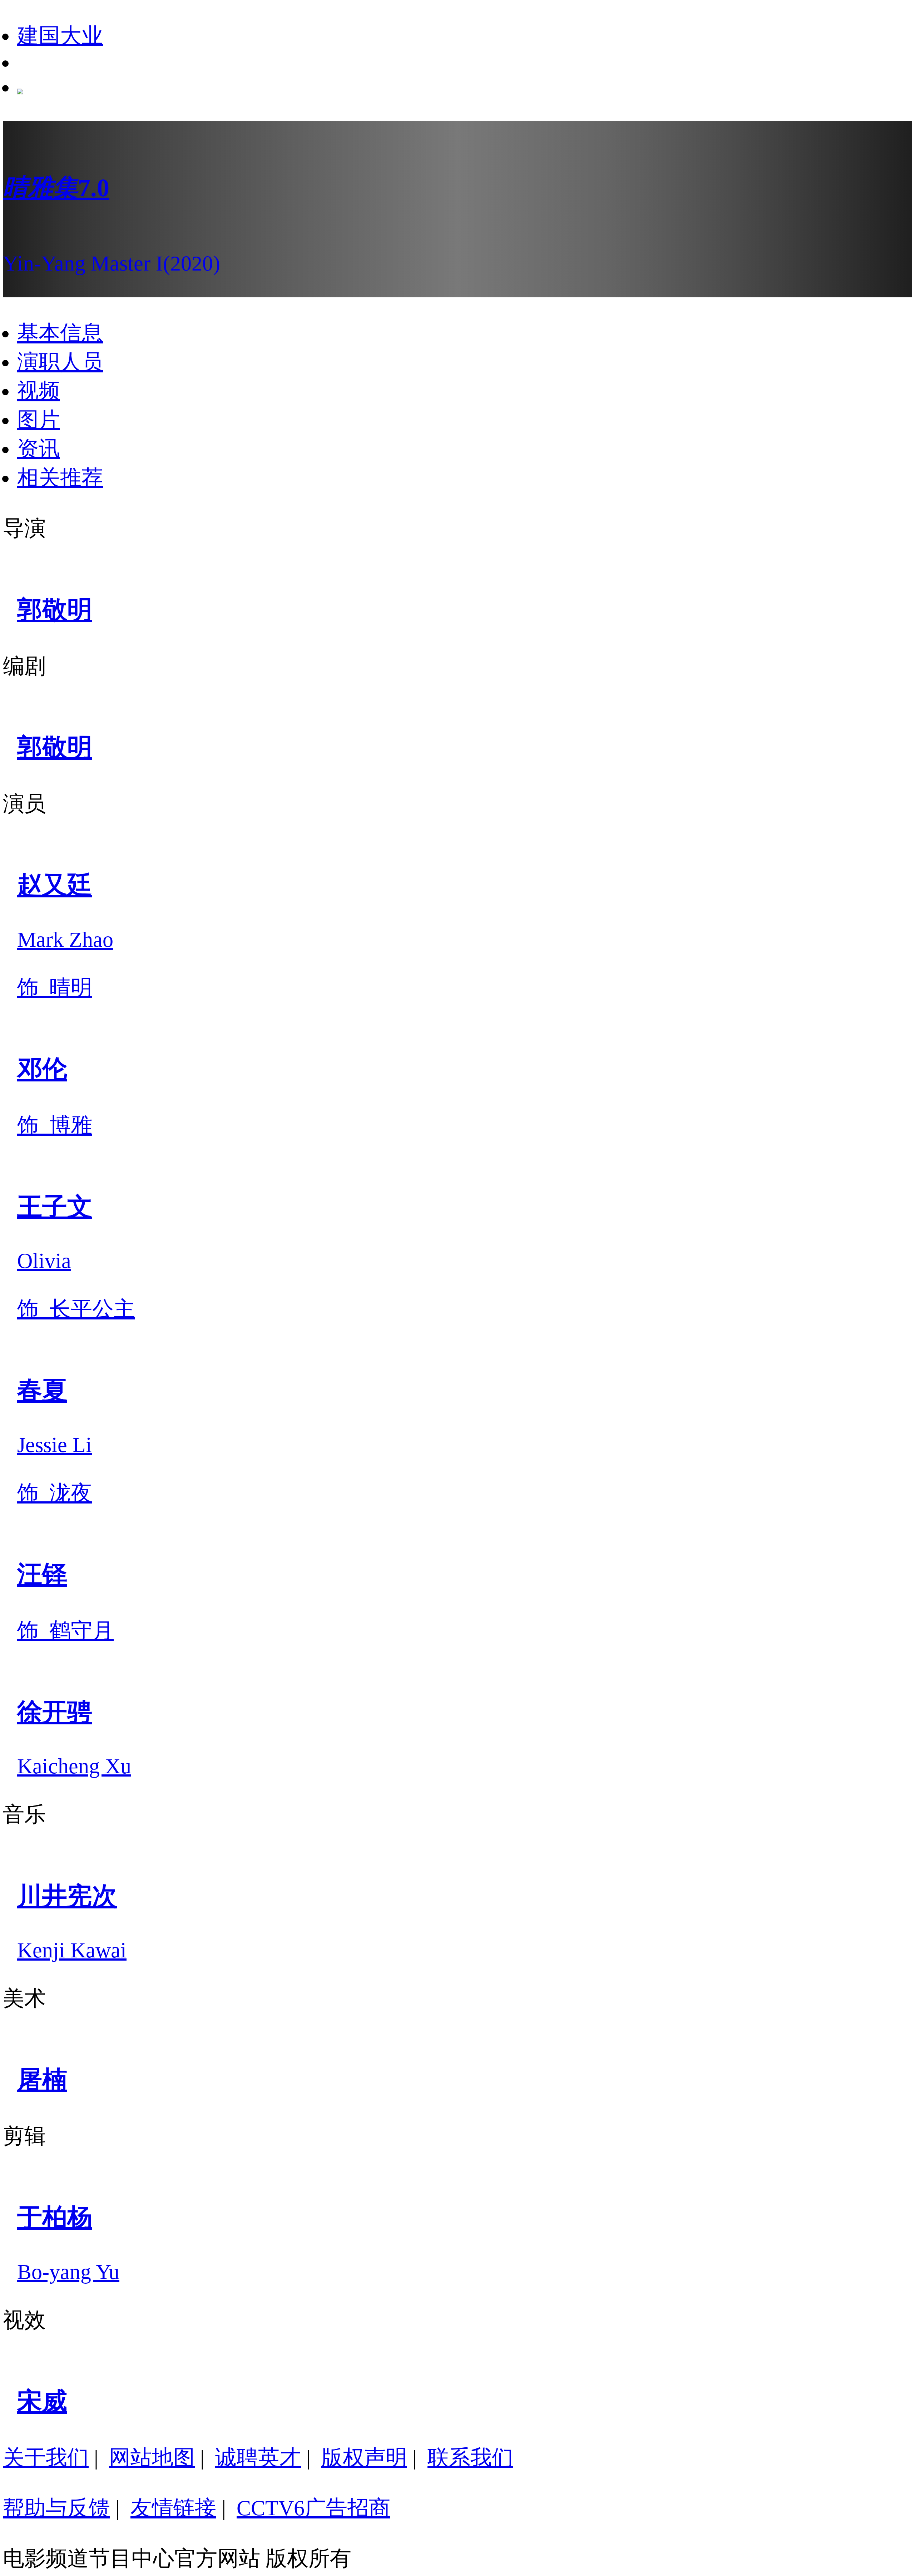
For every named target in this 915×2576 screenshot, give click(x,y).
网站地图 (152, 2458)
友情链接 (173, 2508)
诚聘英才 (258, 2458)
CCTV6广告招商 (313, 2508)
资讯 (39, 449)
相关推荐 (60, 478)
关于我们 (46, 2458)
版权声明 (364, 2458)
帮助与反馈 (56, 2508)
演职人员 (60, 362)
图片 (39, 420)
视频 (39, 391)
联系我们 (470, 2458)
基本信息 (60, 333)
